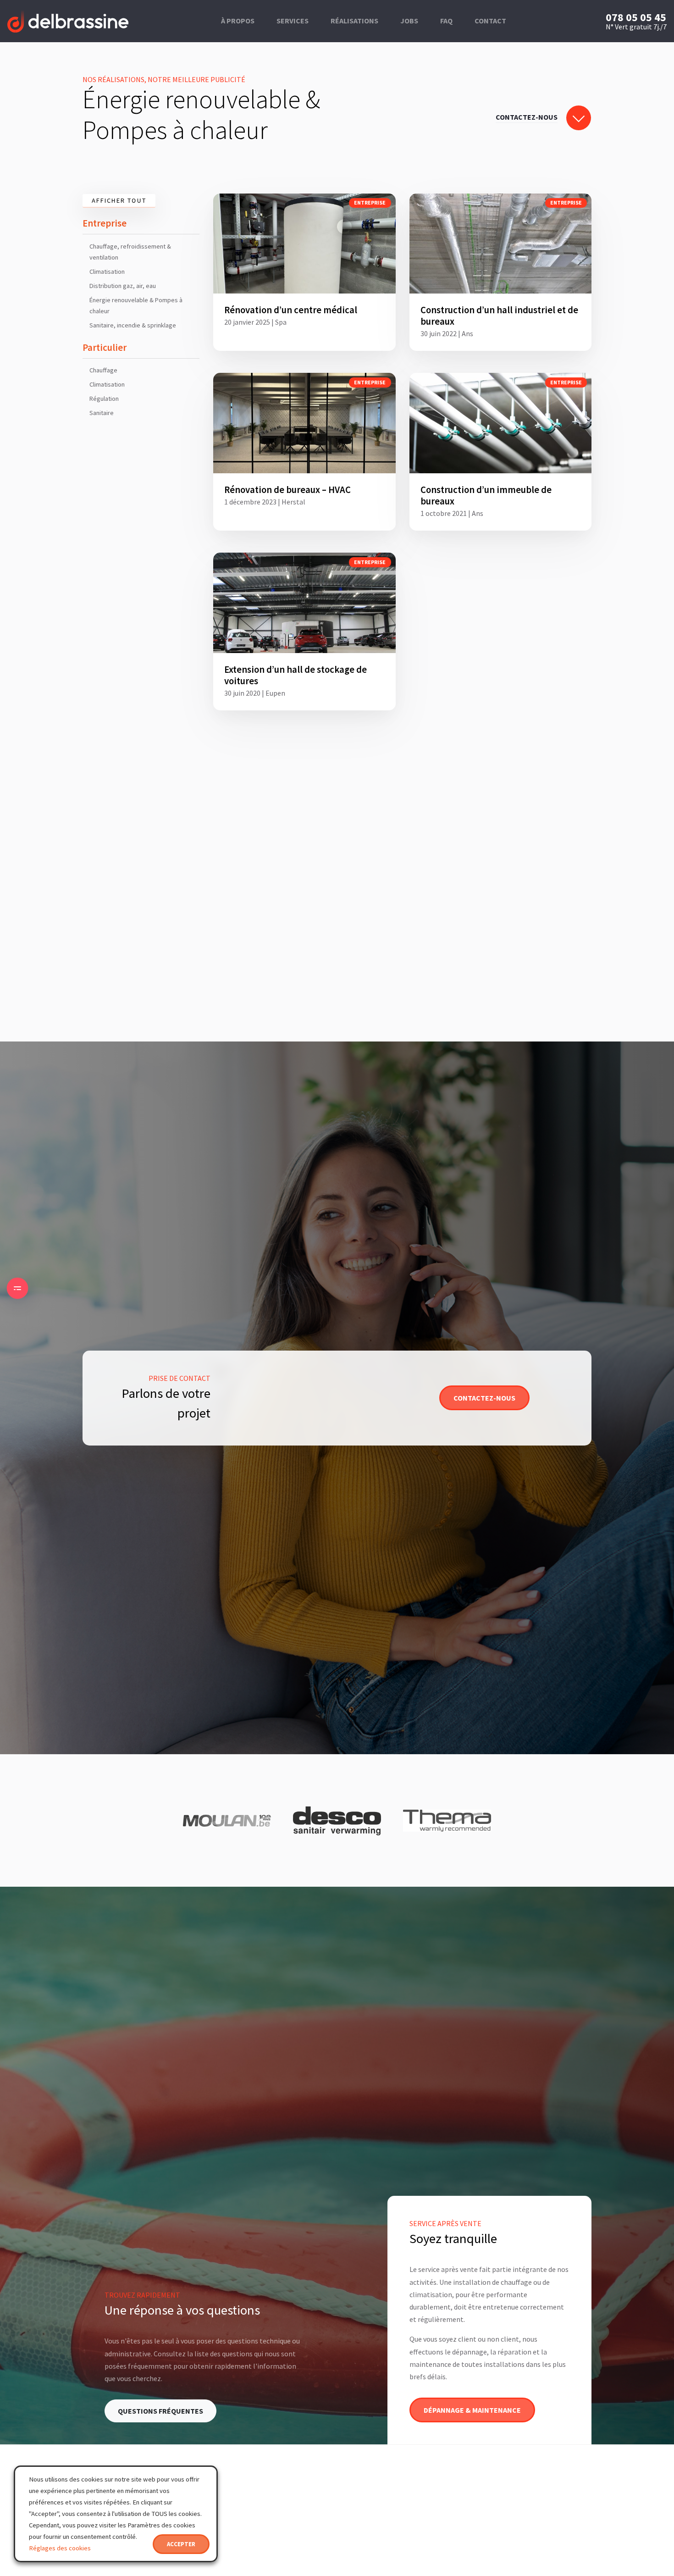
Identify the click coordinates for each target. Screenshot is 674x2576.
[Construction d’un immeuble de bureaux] (501, 452)
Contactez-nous (484, 1398)
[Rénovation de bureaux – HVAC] (304, 452)
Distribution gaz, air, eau (123, 286)
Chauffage (103, 370)
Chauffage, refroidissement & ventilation (130, 252)
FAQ (446, 21)
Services (293, 21)
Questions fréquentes (160, 2411)
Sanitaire (102, 413)
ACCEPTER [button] (181, 2544)
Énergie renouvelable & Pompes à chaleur (136, 305)
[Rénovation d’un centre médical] (304, 272)
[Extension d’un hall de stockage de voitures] (304, 632)
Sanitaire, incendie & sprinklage (133, 325)
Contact (490, 21)
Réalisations (354, 21)
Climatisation (107, 271)
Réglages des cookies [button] (60, 2548)
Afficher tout (119, 200)
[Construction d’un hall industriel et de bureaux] (501, 272)
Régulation (104, 399)
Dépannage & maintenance (472, 2410)
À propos (238, 21)
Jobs (409, 21)
